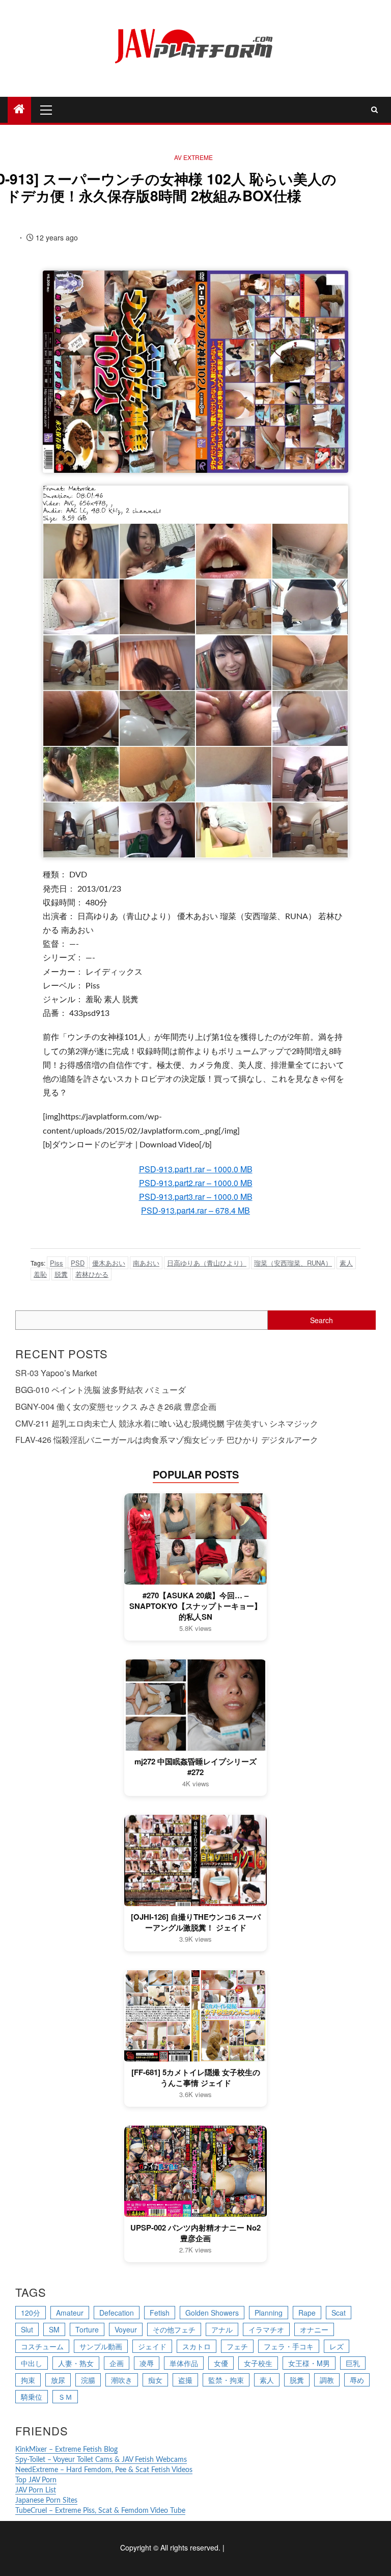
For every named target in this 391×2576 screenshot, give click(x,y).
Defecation (117, 2313)
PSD (78, 1263)
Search (322, 1320)
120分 (31, 2313)
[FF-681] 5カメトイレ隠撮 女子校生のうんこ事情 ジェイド (196, 2078)
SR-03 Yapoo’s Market (56, 1373)
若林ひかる (92, 1274)
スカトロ (197, 2346)
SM (54, 2329)
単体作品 (184, 2363)
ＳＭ (65, 2397)
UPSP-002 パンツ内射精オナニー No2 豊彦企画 (195, 2233)
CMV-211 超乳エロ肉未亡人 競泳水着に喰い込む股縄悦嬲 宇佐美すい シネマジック (167, 1423)
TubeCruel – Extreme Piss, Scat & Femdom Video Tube (100, 2511)
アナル (222, 2329)
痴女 (155, 2380)
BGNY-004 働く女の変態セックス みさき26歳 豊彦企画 (116, 1406)
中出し (32, 2363)
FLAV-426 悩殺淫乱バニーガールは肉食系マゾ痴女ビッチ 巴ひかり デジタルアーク (167, 1440)
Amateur (70, 2313)
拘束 (28, 2380)
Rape (307, 2313)
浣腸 (88, 2380)
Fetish (160, 2313)
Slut (27, 2329)
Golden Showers (212, 2313)
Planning (269, 2313)
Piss (57, 1263)
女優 (221, 2363)
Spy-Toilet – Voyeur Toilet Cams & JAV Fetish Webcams (101, 2460)
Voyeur (126, 2329)
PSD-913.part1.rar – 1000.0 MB (196, 1169)
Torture (87, 2329)
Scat (339, 2313)
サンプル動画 (101, 2346)
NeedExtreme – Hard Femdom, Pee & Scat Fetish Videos (104, 2470)
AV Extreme (193, 157)
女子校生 (258, 2363)
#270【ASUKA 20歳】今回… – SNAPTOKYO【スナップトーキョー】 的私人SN (195, 1606)
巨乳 (353, 2363)
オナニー (314, 2329)
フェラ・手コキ (289, 2346)
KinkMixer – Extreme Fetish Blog (66, 2450)
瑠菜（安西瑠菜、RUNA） (293, 1263)
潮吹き (122, 2380)
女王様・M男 (309, 2363)
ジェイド (152, 2346)
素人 (346, 1263)
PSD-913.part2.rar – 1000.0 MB (196, 1183)
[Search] (374, 110)
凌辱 (147, 2363)
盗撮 (185, 2380)
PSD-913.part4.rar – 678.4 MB (195, 1210)
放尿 (58, 2380)
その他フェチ (174, 2329)
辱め (357, 2380)
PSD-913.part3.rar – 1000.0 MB (196, 1197)
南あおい (146, 1263)
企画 (117, 2363)
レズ (337, 2346)
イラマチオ (266, 2329)
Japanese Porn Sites (46, 2501)
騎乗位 (32, 2397)
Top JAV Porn (36, 2480)
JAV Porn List (36, 2490)
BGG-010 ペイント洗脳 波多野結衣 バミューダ (101, 1390)
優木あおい (109, 1263)
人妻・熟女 (76, 2363)
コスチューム (42, 2346)
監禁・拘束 (226, 2380)
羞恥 (40, 1274)
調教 (327, 2380)
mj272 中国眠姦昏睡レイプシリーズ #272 (195, 1767)
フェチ (237, 2346)
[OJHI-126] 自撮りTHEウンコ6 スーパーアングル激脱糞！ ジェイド (196, 1922)
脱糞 (61, 1274)
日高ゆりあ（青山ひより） (207, 1263)
